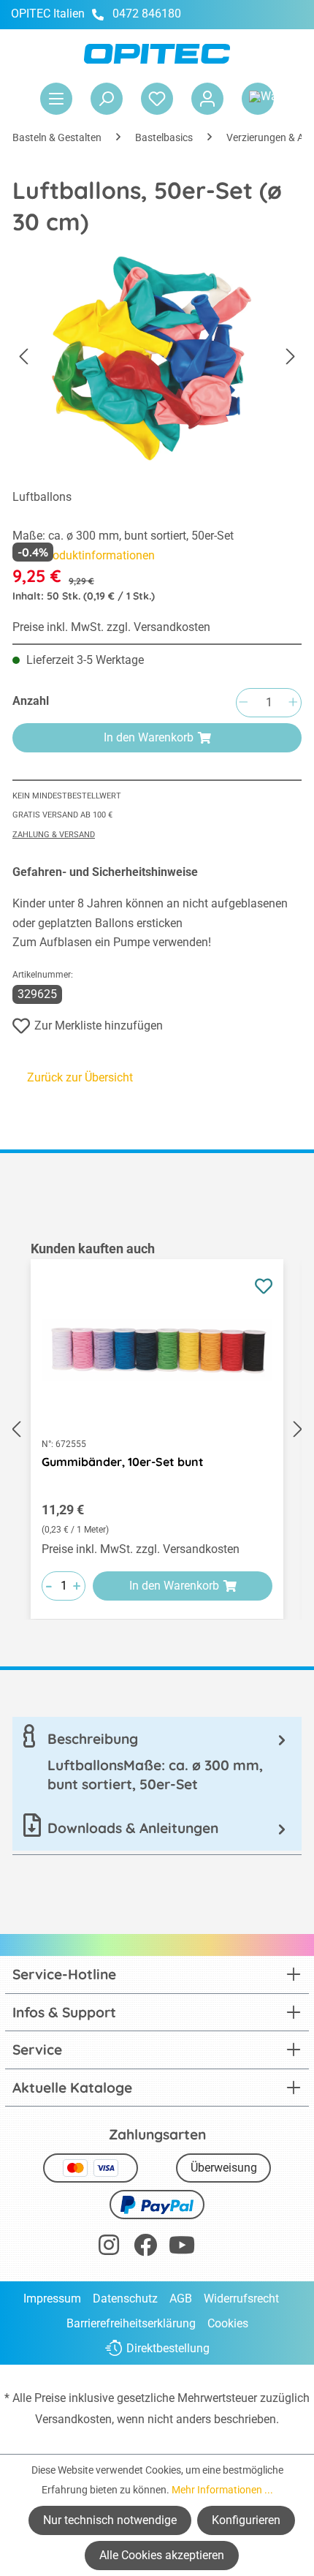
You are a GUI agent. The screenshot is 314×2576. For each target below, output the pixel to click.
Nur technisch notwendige (110, 2520)
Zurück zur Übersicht (80, 1077)
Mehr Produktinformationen (84, 555)
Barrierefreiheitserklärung (131, 2323)
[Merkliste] (157, 99)
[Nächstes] (291, 356)
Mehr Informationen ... (222, 2490)
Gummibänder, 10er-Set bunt (123, 1462)
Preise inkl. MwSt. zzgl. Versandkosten (111, 627)
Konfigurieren (246, 2520)
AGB (181, 2299)
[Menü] (56, 99)
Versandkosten (73, 2419)
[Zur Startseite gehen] (157, 54)
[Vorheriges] (23, 356)
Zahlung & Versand (54, 835)
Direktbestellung (168, 2348)
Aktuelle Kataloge (72, 2088)
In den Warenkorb (149, 737)
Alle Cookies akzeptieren (162, 2555)
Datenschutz (125, 2299)
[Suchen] (107, 99)
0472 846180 (147, 14)
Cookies (228, 2323)
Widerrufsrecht (241, 2299)
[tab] (157, 1761)
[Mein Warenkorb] (258, 99)
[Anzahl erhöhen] (293, 703)
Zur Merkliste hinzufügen (99, 1026)
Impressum (52, 2299)
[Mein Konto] (207, 99)
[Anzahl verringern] (243, 703)
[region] (157, 1429)
